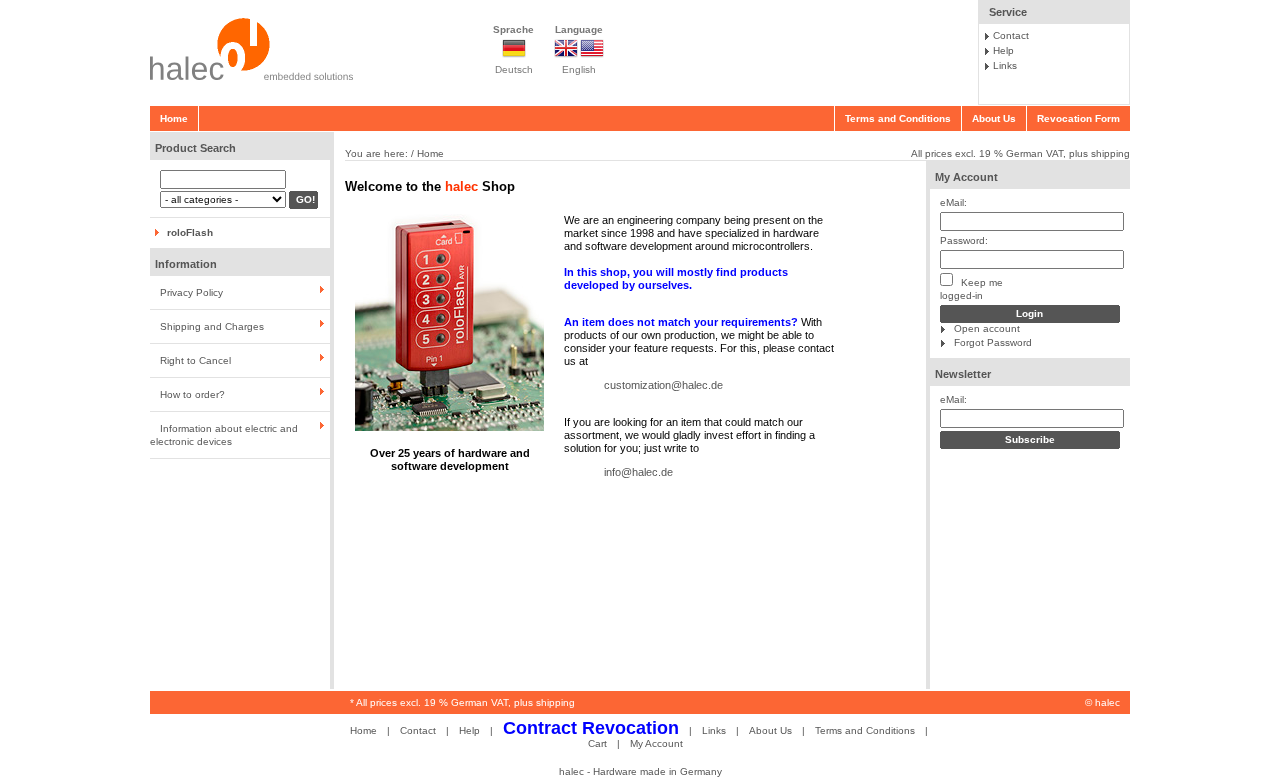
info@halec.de (638, 472)
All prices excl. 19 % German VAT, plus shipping (1020, 153)
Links (1005, 65)
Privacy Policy (191, 292)
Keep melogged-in (971, 289)
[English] (579, 56)
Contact (1011, 35)
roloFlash (190, 232)
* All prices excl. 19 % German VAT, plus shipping (462, 702)
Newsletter (963, 374)
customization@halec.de (663, 385)
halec (1107, 702)
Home (174, 118)
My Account (966, 177)
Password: (964, 240)
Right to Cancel (195, 360)
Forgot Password (993, 342)
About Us (994, 118)
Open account (987, 328)
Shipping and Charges (212, 326)
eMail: (953, 202)
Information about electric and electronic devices (224, 435)
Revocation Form (1078, 118)
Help (1003, 50)
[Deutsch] (514, 56)
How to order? (192, 394)
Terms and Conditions (898, 118)
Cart (597, 743)
